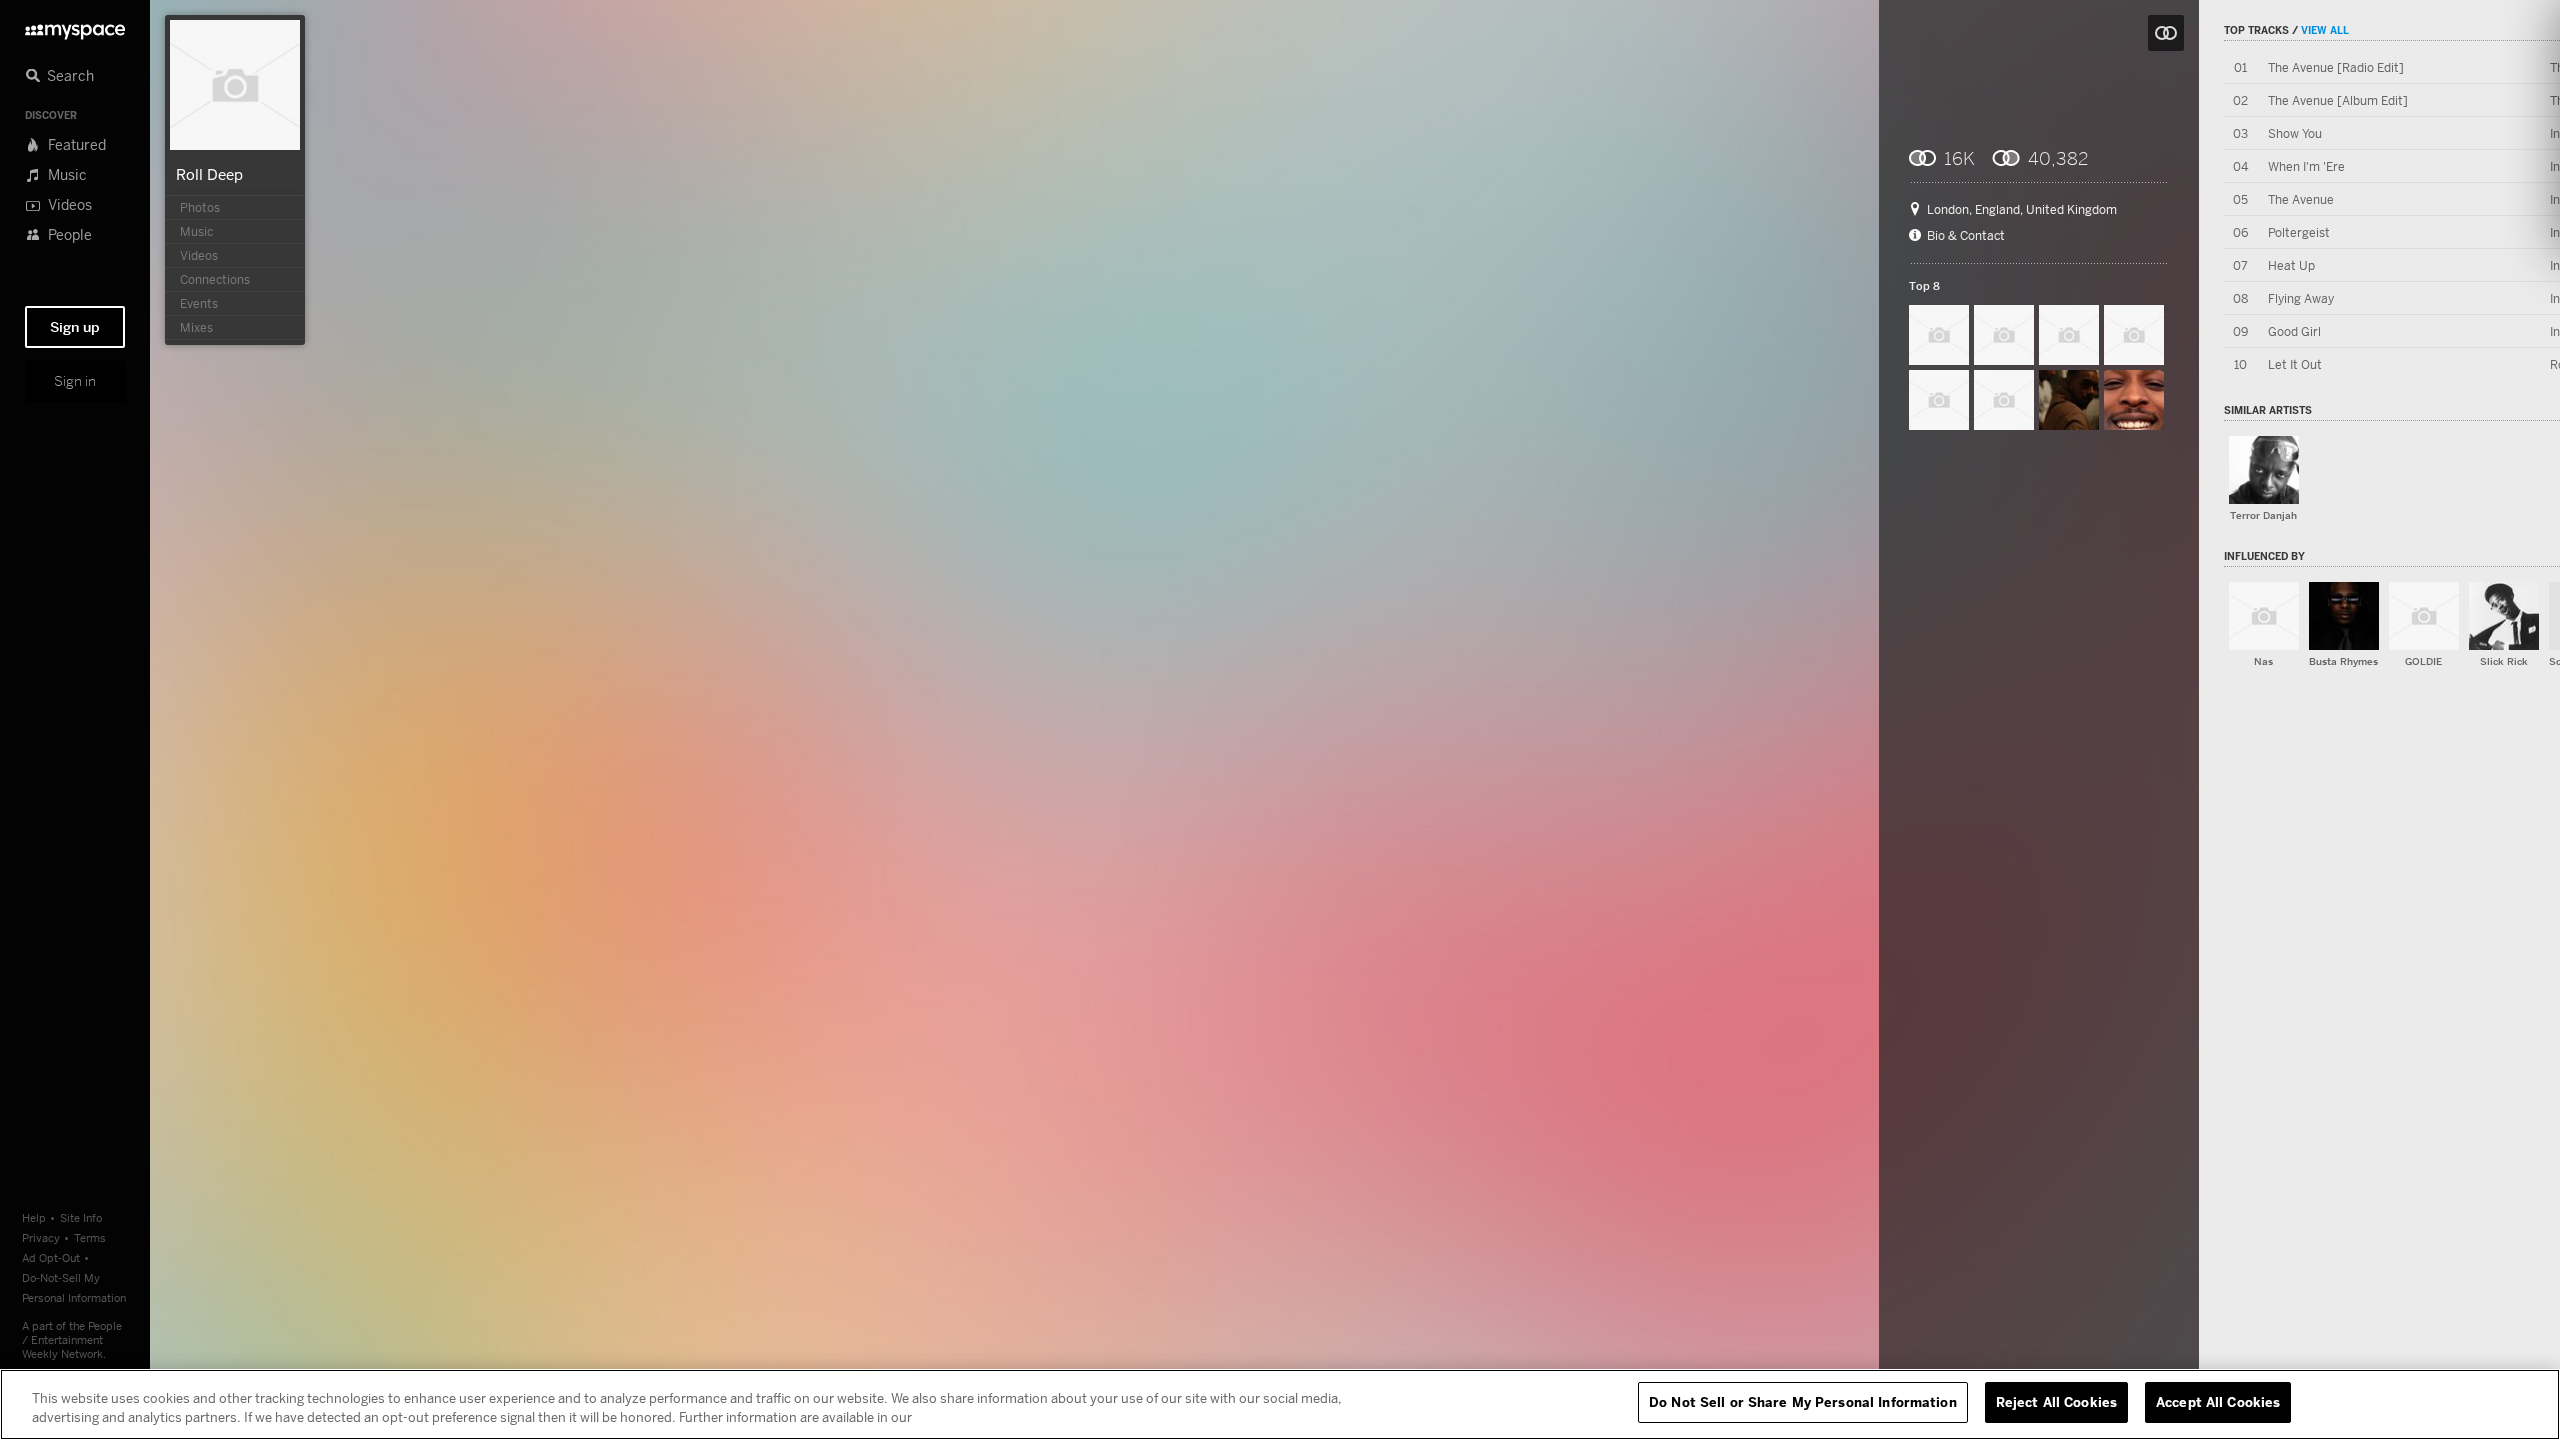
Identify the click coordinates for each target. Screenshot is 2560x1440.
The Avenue (2301, 199)
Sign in (75, 381)
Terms (90, 1237)
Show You (2295, 133)
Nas (2263, 661)
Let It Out (2295, 364)
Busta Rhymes (2343, 661)
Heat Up (2291, 265)
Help (34, 1217)
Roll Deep (209, 174)
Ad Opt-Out (51, 1257)
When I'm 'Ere (2306, 166)
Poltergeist (2299, 232)
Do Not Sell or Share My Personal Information (1803, 1402)
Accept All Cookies (2218, 1402)
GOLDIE (2423, 661)
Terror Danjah (2263, 515)
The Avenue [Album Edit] (2338, 100)
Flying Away (2301, 298)
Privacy (41, 1237)
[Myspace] (75, 26)
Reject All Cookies (2056, 1402)
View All (2325, 30)
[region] (1280, 1404)
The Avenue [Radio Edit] (2336, 67)
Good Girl (2294, 331)
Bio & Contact (1966, 236)
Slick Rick (2504, 661)
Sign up (75, 327)
